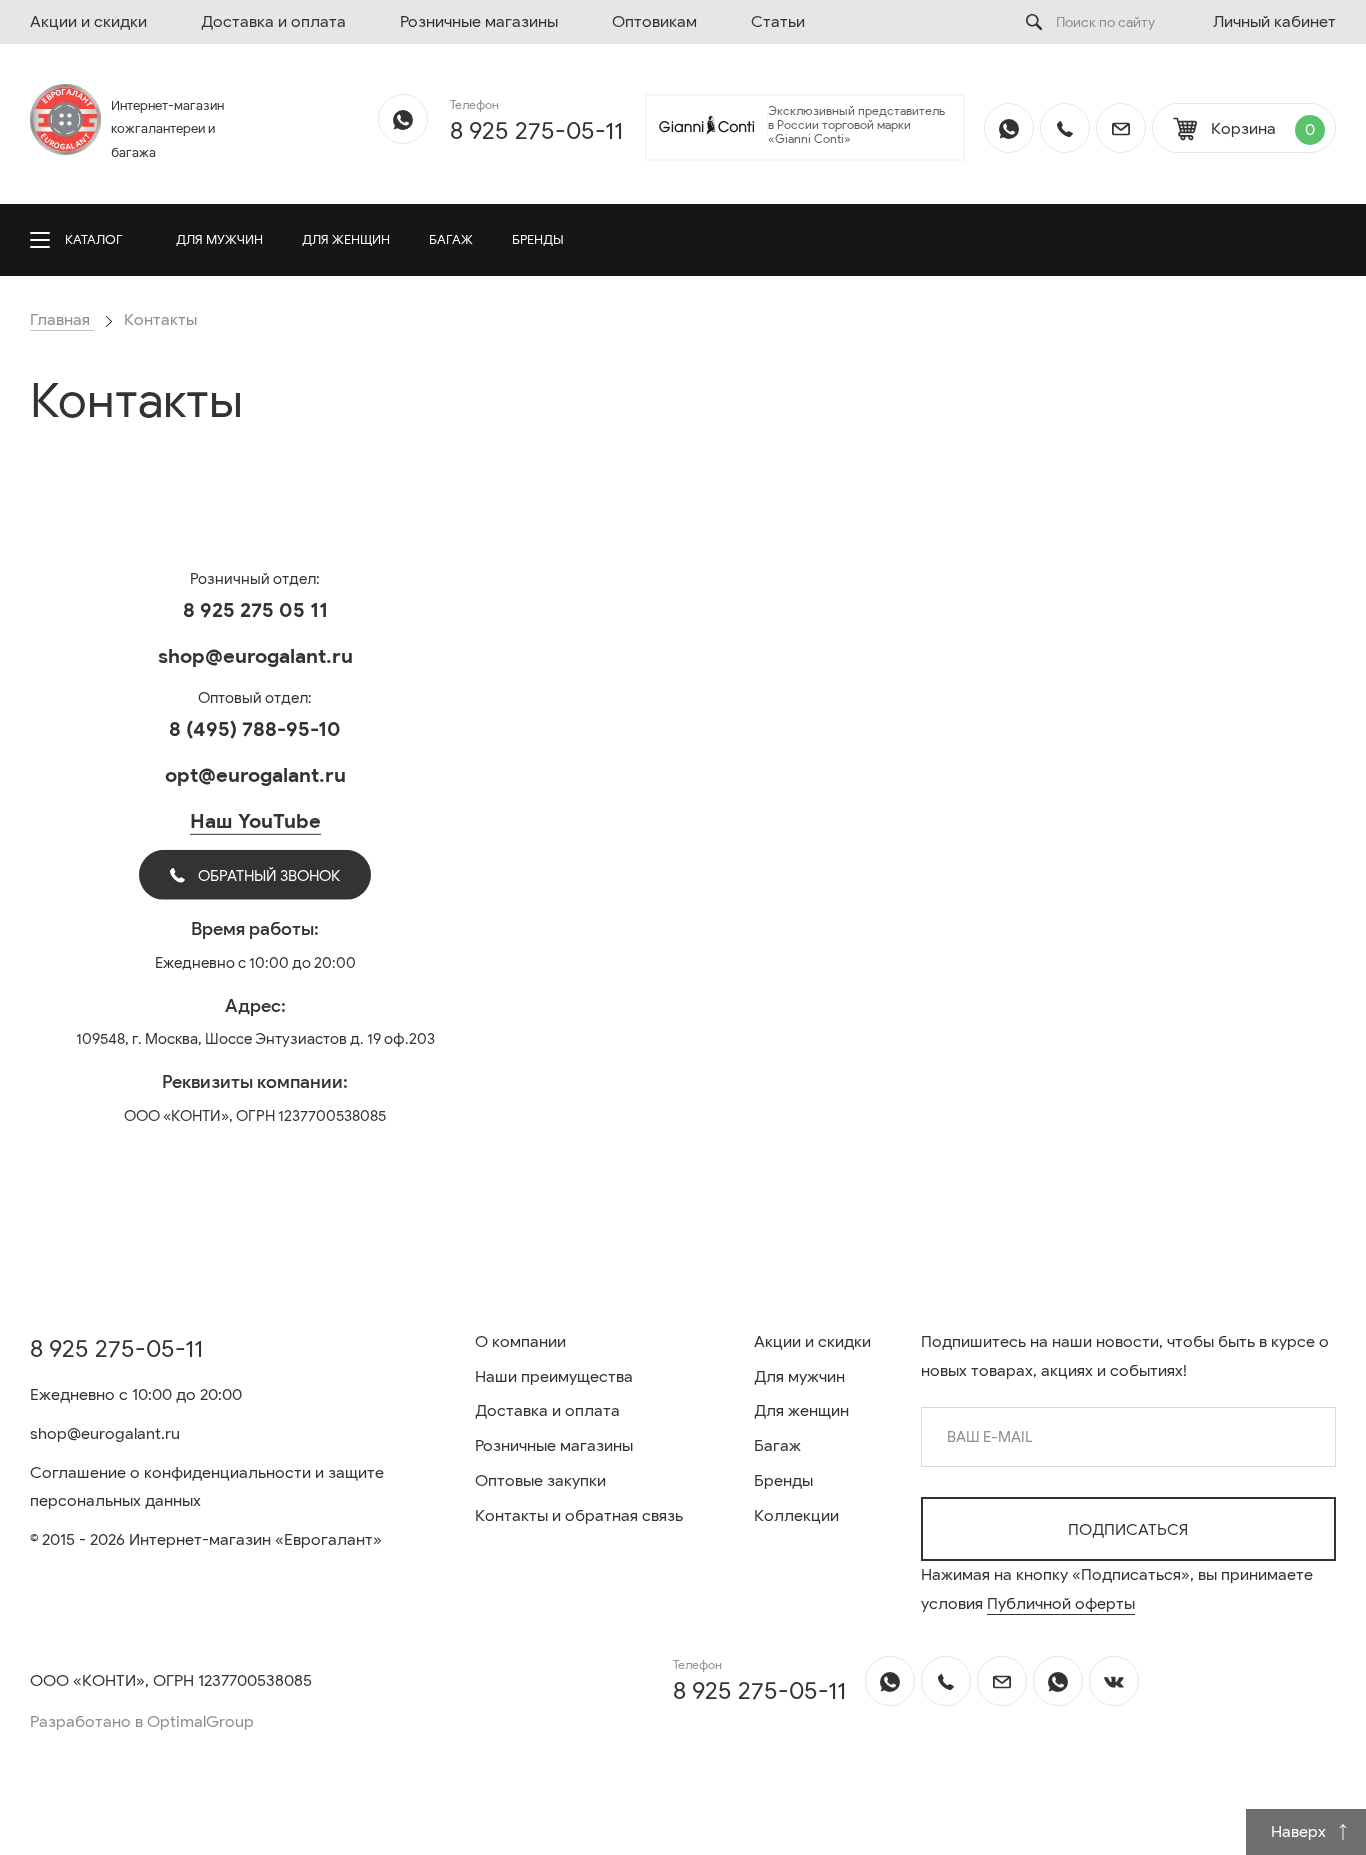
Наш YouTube (255, 821)
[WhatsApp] (403, 119)
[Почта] (1121, 128)
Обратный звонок (267, 876)
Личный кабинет (1274, 22)
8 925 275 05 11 (255, 610)
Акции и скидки (88, 22)
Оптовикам (654, 22)
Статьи (778, 22)
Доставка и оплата (273, 22)
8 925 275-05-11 (536, 131)
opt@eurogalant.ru (255, 775)
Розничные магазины (479, 22)
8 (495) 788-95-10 (255, 729)
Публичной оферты (1061, 1604)
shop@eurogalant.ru (255, 656)
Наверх (1300, 1832)
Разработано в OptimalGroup (142, 1722)
